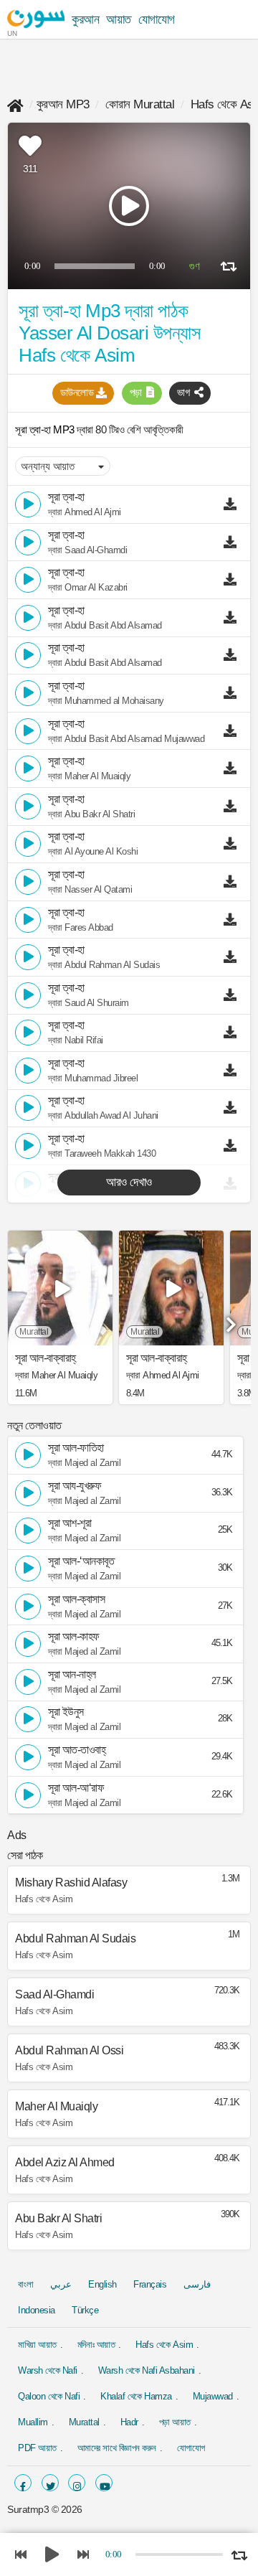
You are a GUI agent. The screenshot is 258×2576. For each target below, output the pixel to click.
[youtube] (104, 2483)
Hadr (129, 2422)
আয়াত (119, 19)
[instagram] (77, 2483)
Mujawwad (213, 2396)
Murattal (84, 2422)
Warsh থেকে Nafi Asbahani (147, 2370)
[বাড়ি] (15, 104)
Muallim (33, 2422)
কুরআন (85, 19)
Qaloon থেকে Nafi (49, 2396)
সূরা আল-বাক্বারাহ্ (46, 1358)
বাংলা (25, 2284)
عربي (61, 2284)
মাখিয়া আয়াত (37, 2345)
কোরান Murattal (140, 104)
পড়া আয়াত (175, 2422)
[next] (229, 1320)
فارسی (197, 2284)
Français (150, 2284)
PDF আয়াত (37, 2448)
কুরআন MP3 (63, 104)
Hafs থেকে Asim (164, 2345)
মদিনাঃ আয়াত (96, 2345)
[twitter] (50, 2483)
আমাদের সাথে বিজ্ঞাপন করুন (117, 2448)
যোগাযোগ (157, 19)
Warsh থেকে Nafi (48, 2370)
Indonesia (37, 2310)
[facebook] (23, 2483)
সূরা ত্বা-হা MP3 (46, 429)
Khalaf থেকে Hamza (136, 2396)
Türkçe (85, 2310)
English (102, 2284)
